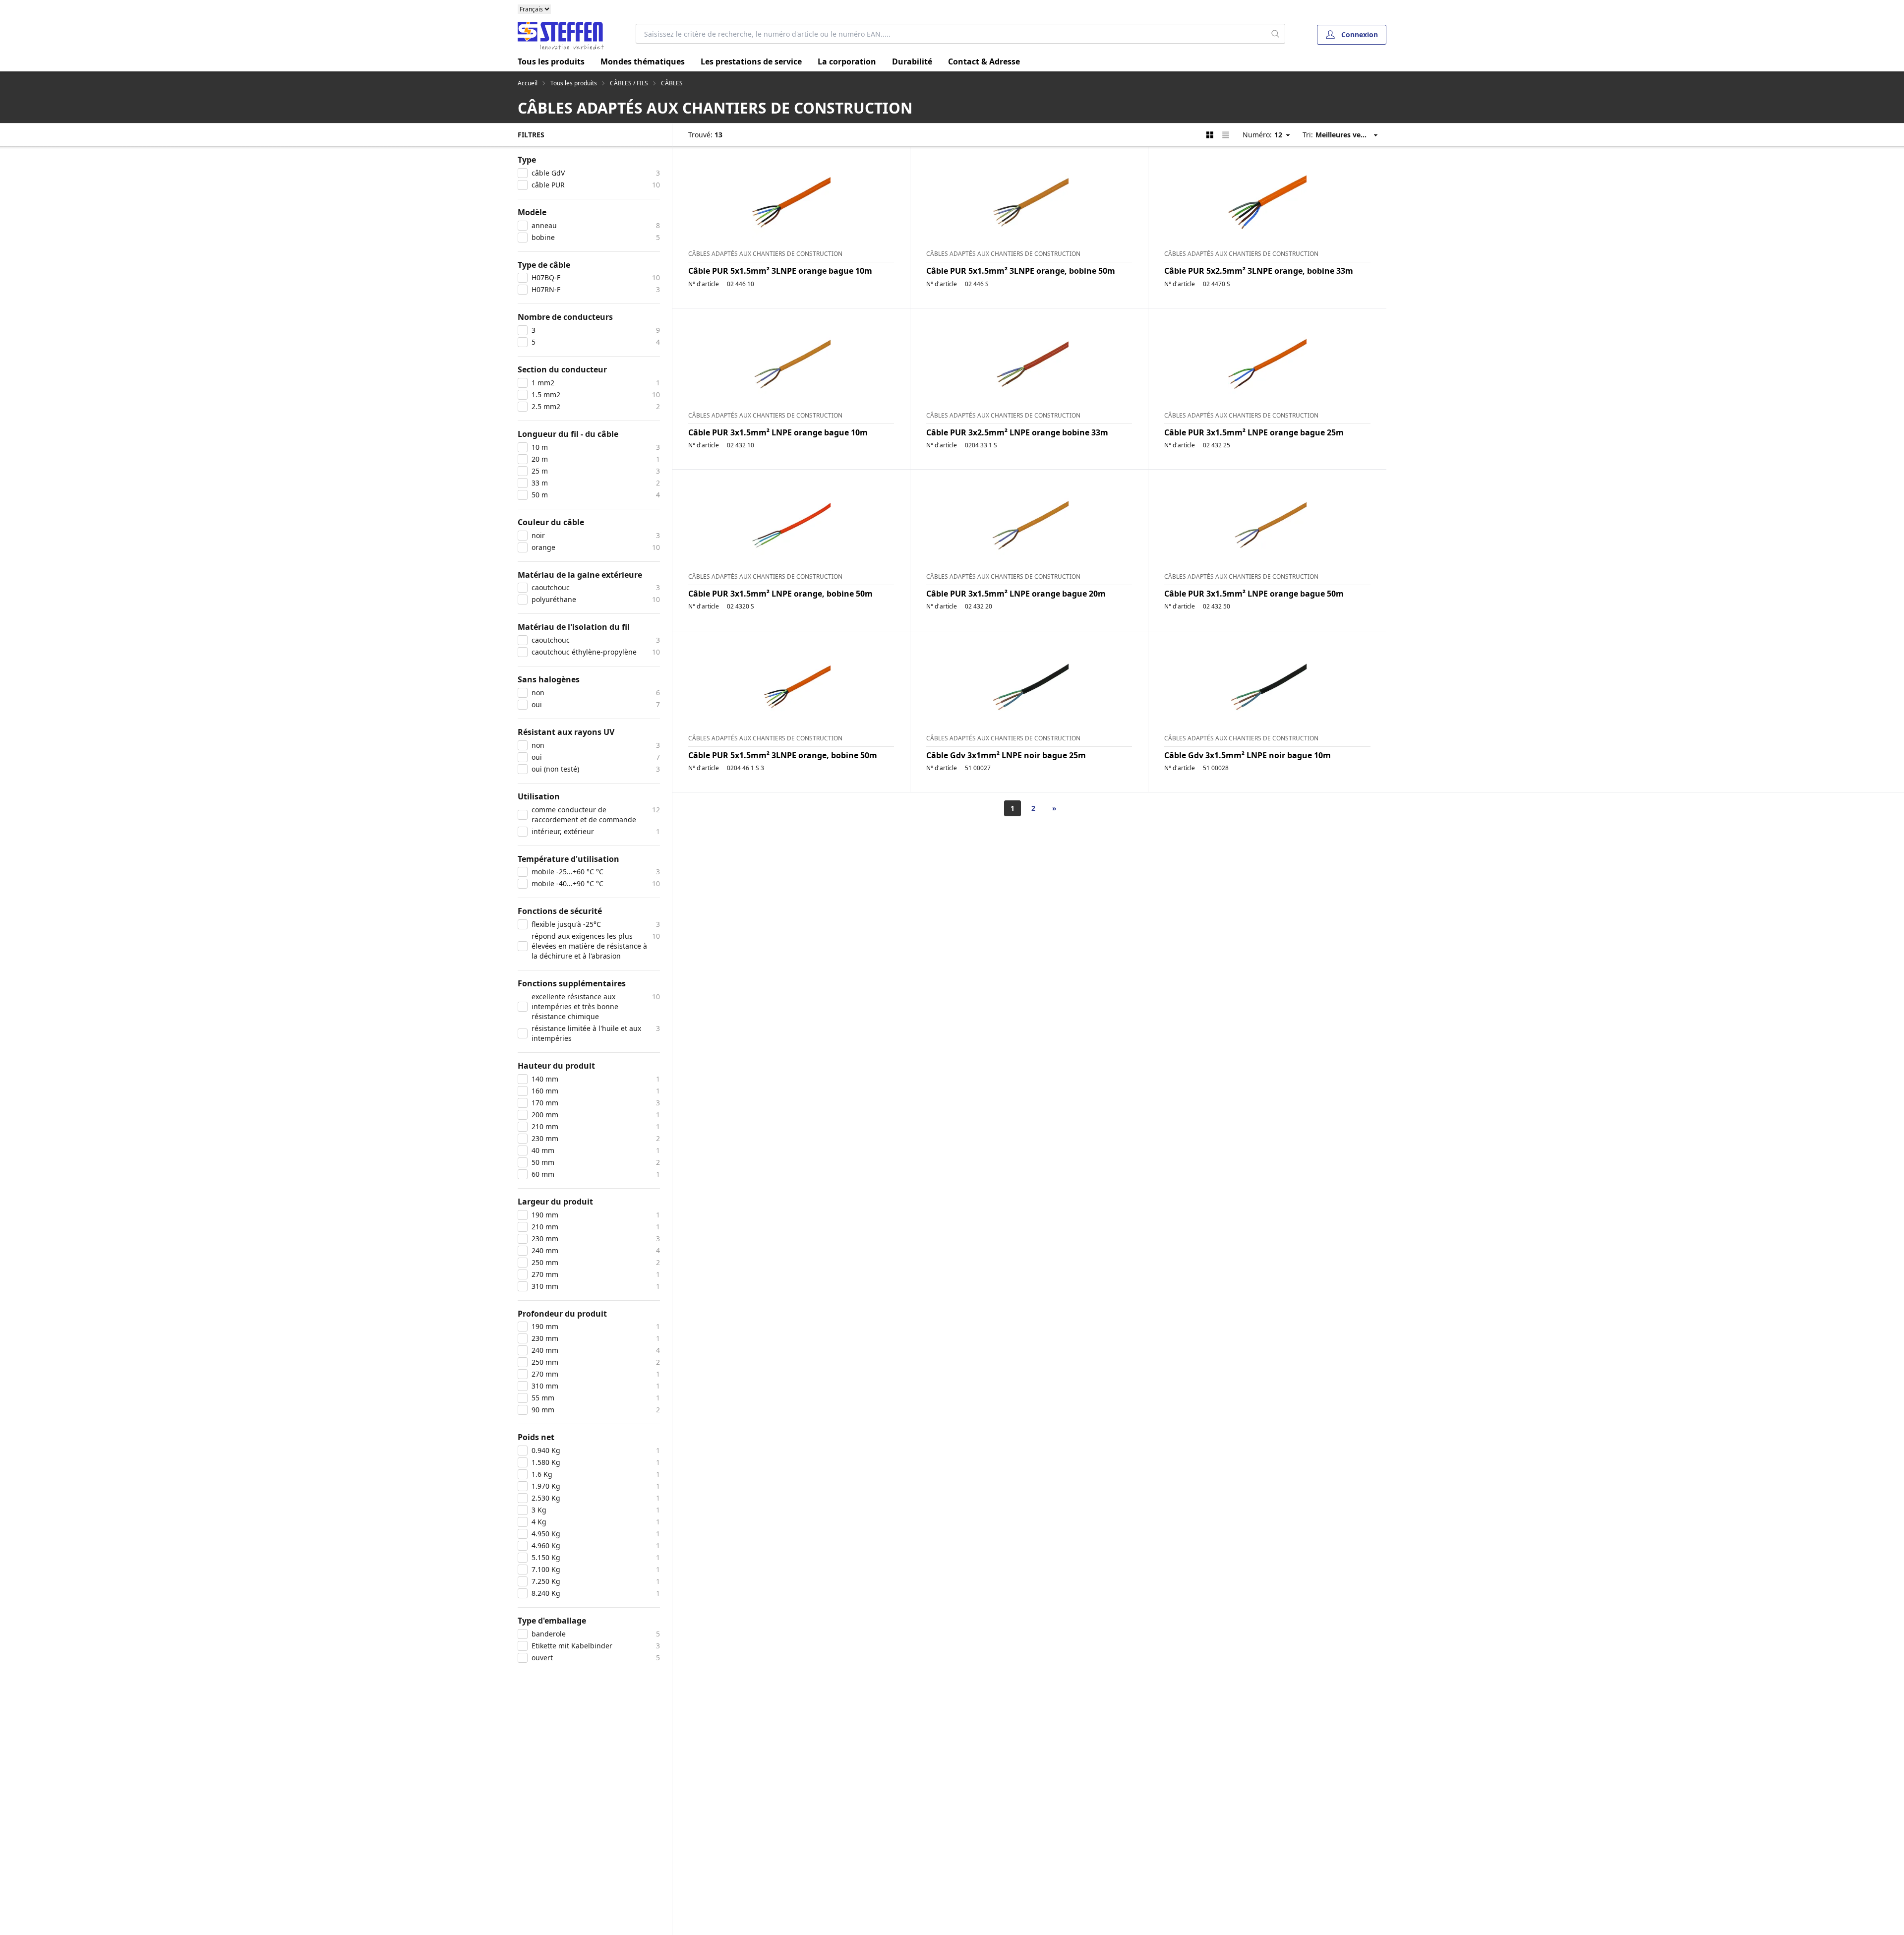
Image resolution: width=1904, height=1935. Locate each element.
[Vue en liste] (1226, 135)
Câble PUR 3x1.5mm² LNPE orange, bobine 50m (780, 594)
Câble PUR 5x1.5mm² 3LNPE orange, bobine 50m (1021, 271)
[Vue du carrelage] (1210, 135)
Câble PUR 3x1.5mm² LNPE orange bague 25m (1254, 432)
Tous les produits (551, 61)
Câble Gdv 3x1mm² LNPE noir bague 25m (1006, 755)
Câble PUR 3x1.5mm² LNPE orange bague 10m (778, 432)
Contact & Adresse (984, 61)
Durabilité (912, 61)
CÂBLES (672, 83)
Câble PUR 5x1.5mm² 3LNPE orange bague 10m (780, 271)
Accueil (528, 83)
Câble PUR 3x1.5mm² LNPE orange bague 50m (1254, 594)
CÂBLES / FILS (629, 83)
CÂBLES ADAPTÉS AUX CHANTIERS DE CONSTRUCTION (765, 254)
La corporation (847, 61)
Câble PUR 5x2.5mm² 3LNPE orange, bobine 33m (1259, 271)
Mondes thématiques (643, 61)
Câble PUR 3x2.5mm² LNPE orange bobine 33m (1017, 432)
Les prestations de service (751, 61)
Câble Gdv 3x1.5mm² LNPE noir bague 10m (1248, 755)
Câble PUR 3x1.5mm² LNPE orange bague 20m (1016, 594)
